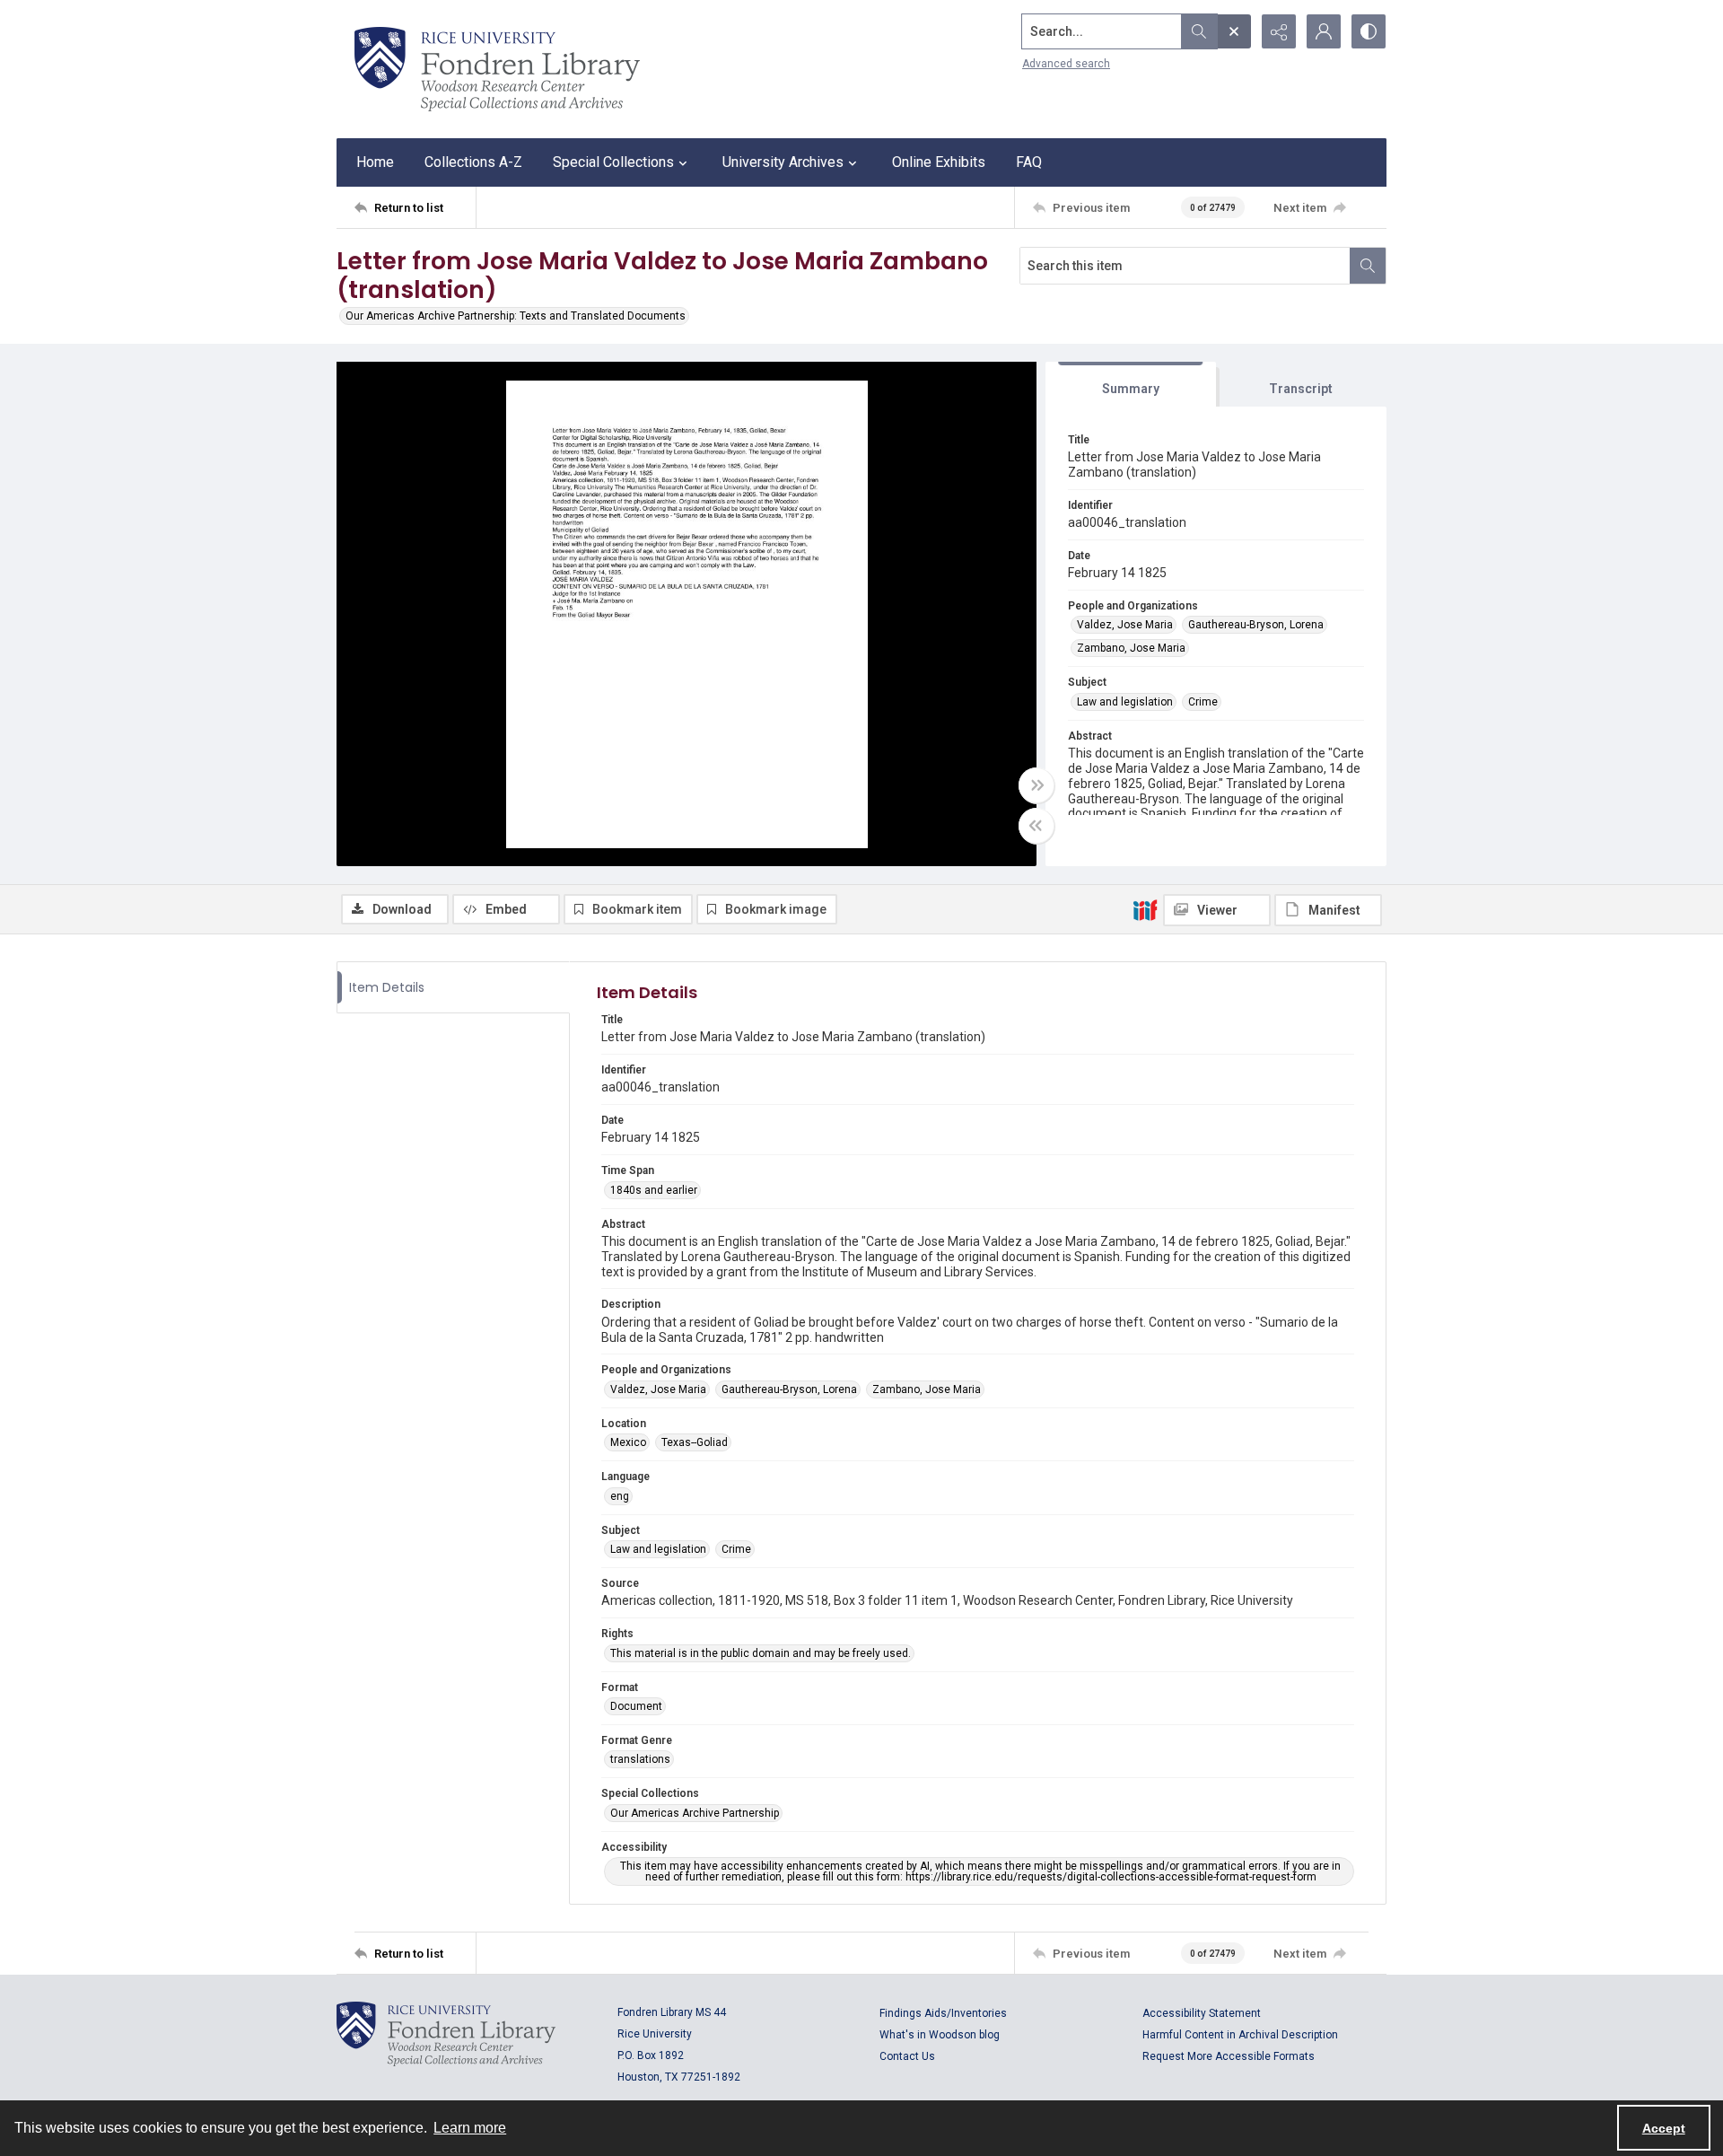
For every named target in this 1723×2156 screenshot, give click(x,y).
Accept (1664, 2128)
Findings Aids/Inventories (943, 2013)
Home (375, 162)
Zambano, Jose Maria (1131, 648)
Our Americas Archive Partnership (695, 1813)
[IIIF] (1145, 909)
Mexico (628, 1442)
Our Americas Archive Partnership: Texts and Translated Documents (516, 316)
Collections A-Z (473, 162)
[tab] (1131, 385)
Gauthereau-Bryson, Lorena (1256, 625)
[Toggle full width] (1036, 785)
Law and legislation (1125, 702)
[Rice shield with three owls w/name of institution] (497, 69)
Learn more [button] (470, 2128)
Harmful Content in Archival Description (1240, 2035)
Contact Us (907, 2056)
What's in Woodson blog (940, 2035)
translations (640, 1759)
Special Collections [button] (613, 162)
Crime (1203, 702)
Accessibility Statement (1202, 2013)
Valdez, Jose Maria (1125, 625)
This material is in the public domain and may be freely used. (761, 1653)
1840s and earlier (654, 1190)
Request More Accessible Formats (1229, 2056)
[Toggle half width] (1036, 826)
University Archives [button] (783, 162)
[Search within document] (1368, 266)
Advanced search (1066, 64)
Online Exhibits (939, 162)
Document (636, 1706)
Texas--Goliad (695, 1442)
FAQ (1029, 162)
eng (620, 1496)
